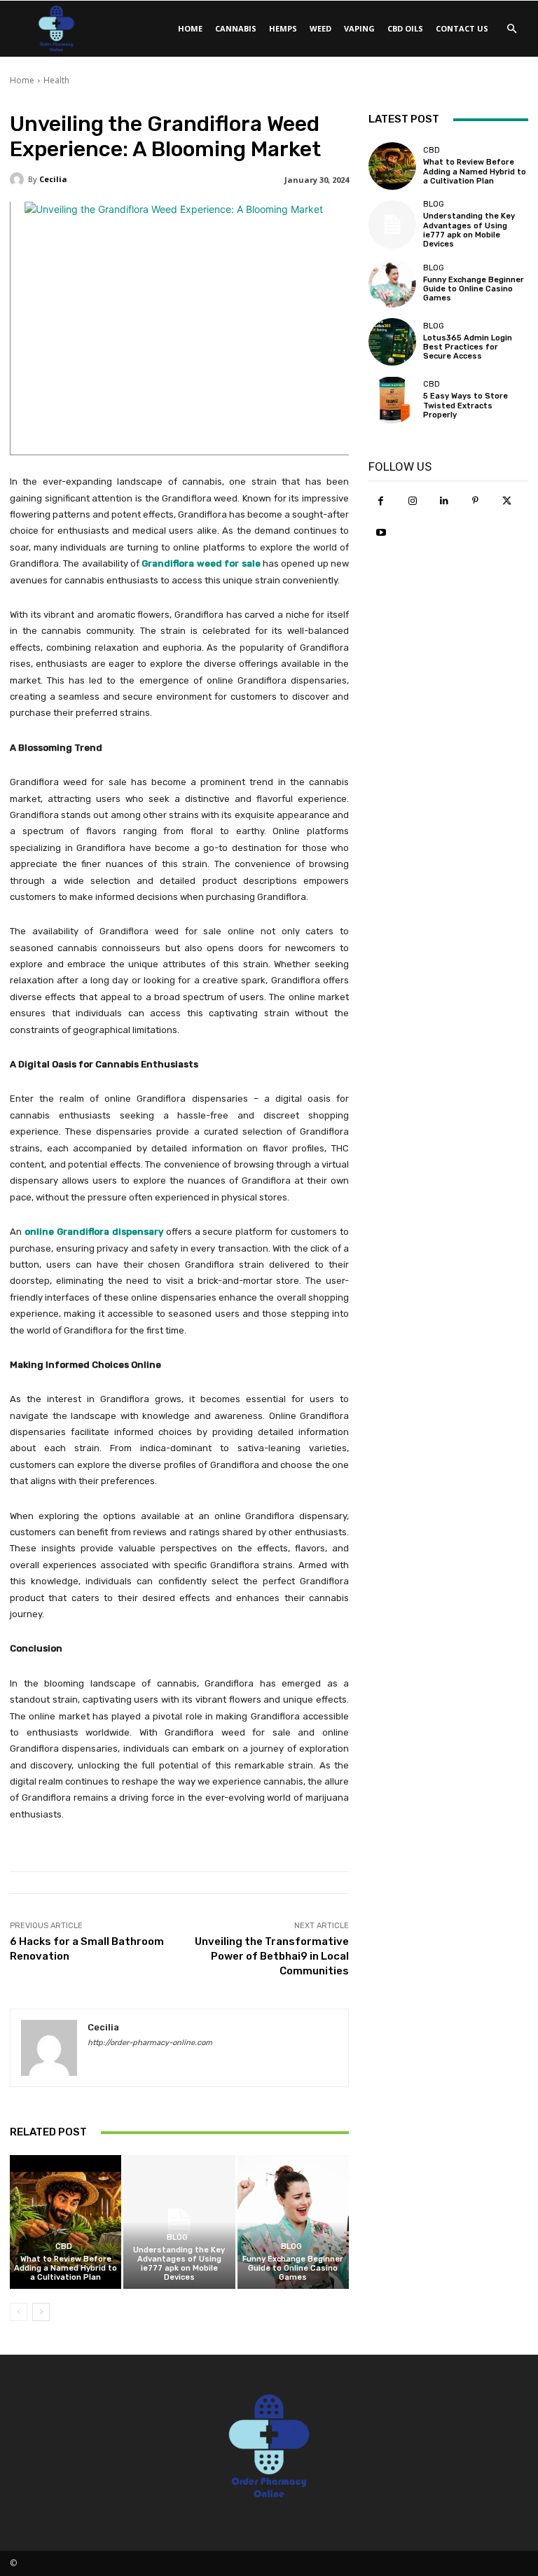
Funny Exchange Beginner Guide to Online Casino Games (293, 2268)
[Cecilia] (19, 179)
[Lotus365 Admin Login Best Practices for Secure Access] (392, 342)
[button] (511, 29)
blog (177, 2237)
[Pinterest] (475, 501)
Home (190, 28)
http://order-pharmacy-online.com (150, 2043)
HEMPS (283, 28)
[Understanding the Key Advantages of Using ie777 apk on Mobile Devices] (179, 2222)
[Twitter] (507, 501)
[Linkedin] (444, 501)
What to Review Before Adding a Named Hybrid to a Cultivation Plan (65, 2268)
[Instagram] (412, 501)
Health (56, 80)
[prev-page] (19, 2312)
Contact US (462, 28)
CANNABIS (236, 28)
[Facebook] (381, 501)
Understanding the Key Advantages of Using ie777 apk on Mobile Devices (179, 2264)
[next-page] (41, 2312)
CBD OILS (405, 28)
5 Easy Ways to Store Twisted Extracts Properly (465, 405)
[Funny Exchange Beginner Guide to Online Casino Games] (293, 2222)
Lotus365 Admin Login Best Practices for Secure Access (468, 347)
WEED (320, 28)
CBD (64, 2246)
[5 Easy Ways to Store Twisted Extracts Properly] (392, 400)
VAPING (359, 28)
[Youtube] (381, 533)
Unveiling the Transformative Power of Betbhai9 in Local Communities (272, 1956)
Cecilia (53, 179)
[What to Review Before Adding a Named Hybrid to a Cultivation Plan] (65, 2222)
